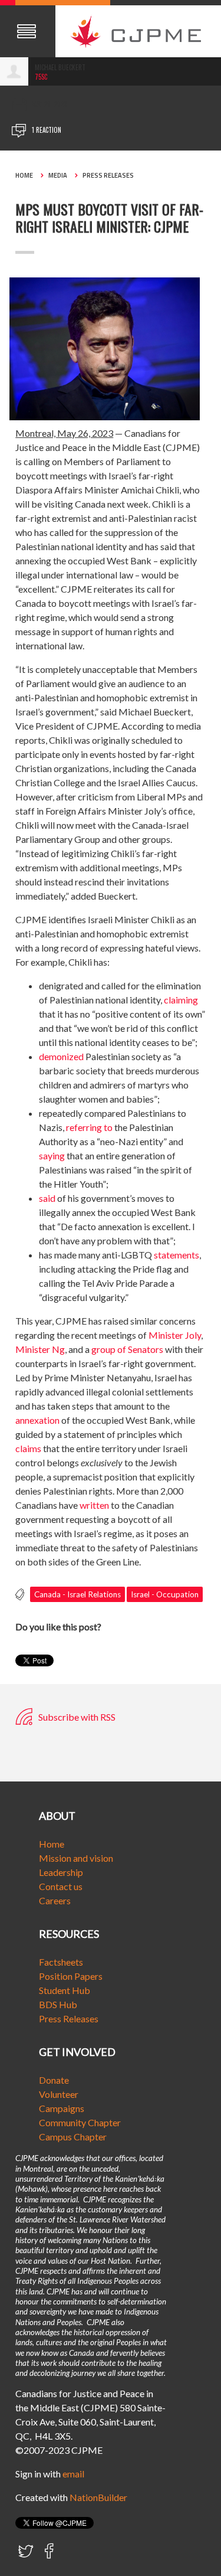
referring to (89, 1127)
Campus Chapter (73, 2137)
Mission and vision (76, 1858)
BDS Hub (58, 2004)
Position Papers (71, 1976)
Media (58, 175)
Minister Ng (40, 1349)
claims (28, 1448)
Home (24, 175)
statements (177, 1255)
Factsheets (61, 1962)
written (94, 1505)
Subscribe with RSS (76, 1717)
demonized (61, 1056)
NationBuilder (98, 2497)
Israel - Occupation (165, 1594)
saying (52, 1155)
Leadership (61, 1872)
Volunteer (59, 2094)
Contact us (61, 1886)
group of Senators (127, 1349)
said (47, 1198)
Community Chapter (80, 2122)
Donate (54, 2080)
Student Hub (65, 1990)
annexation (37, 1420)
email (73, 2474)
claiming (181, 1000)
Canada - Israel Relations (77, 1594)
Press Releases (108, 175)
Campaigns (62, 2108)
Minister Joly (175, 1335)
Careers (55, 1900)
